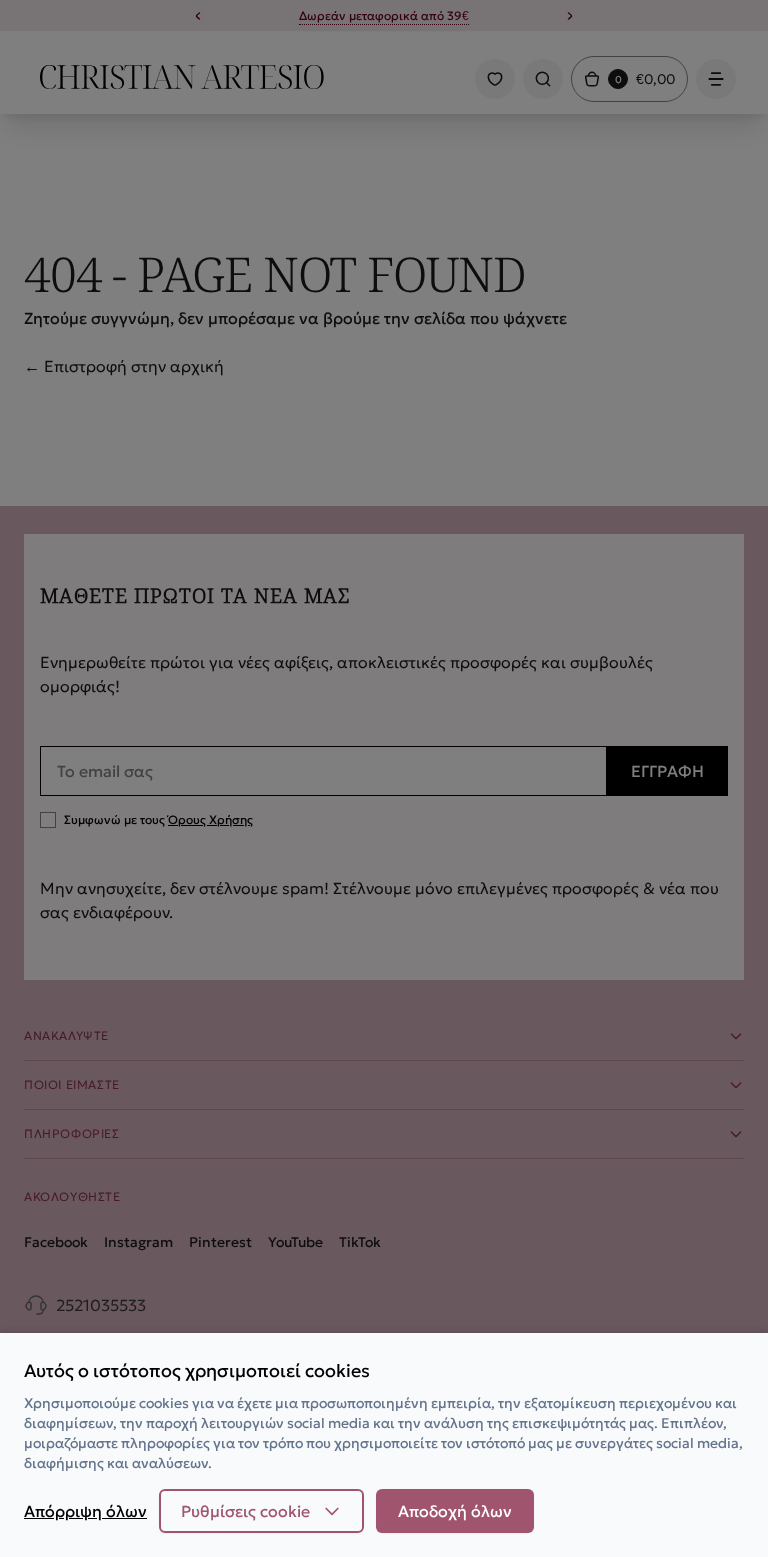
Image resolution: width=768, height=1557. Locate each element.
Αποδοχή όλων (455, 1511)
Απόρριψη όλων (85, 1511)
